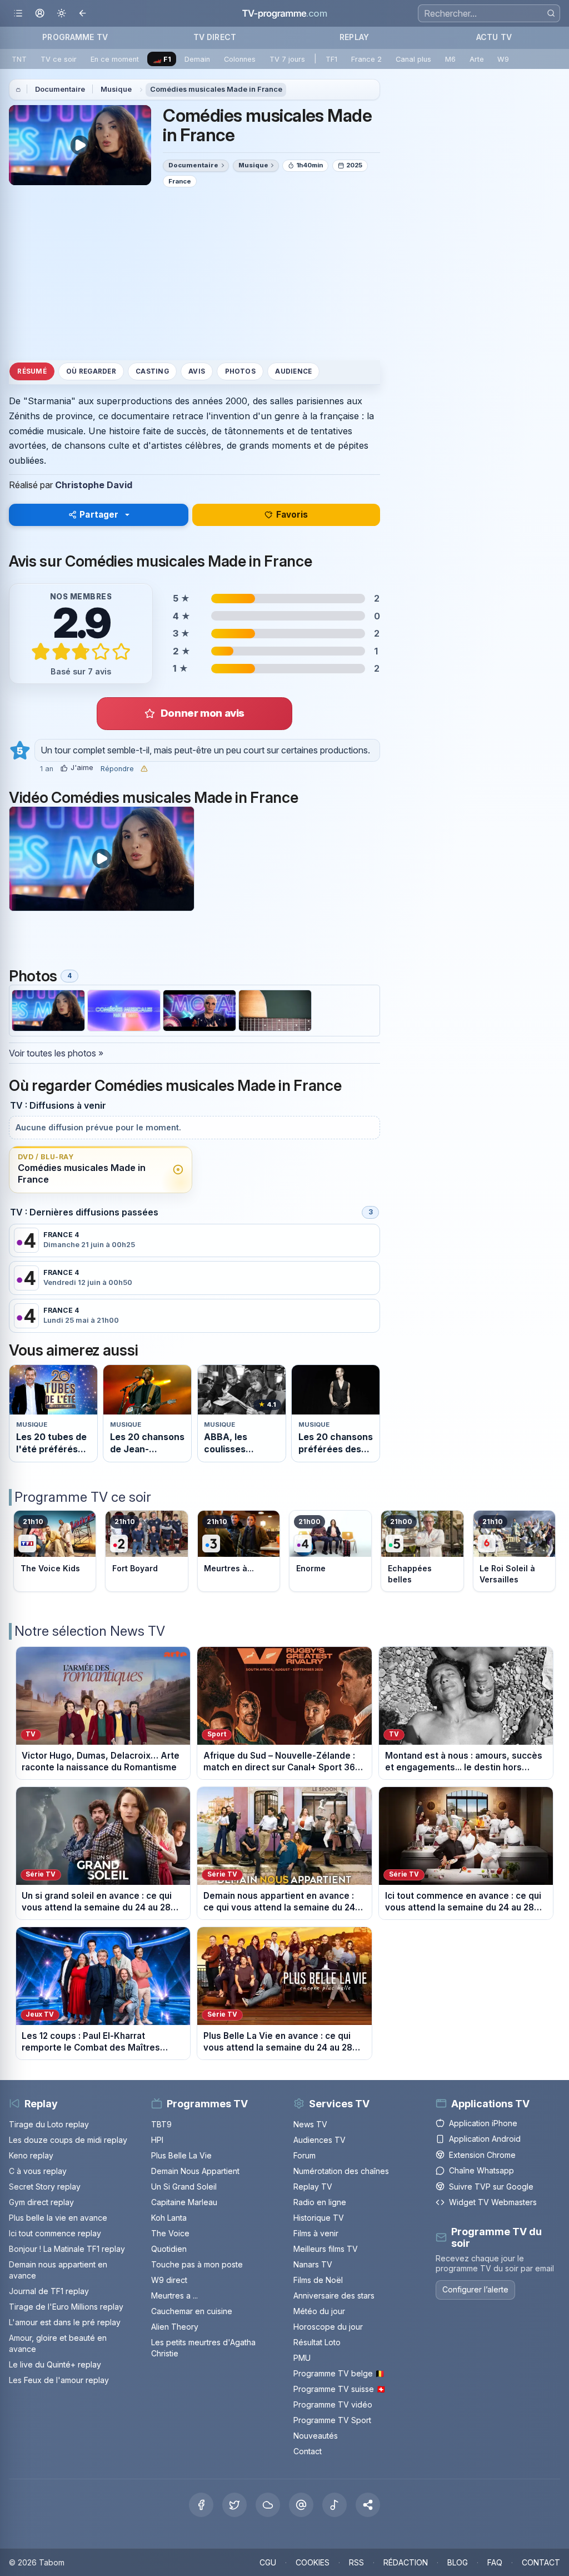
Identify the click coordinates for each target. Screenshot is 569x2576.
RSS (356, 2562)
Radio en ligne (320, 2202)
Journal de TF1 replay (49, 2291)
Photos (240, 371)
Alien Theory (175, 2327)
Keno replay (31, 2155)
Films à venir (316, 2233)
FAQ (495, 2562)
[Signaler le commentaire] (144, 769)
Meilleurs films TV (326, 2249)
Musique (116, 89)
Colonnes (240, 59)
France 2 (366, 59)
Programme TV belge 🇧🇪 (339, 2373)
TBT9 (161, 2124)
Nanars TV (313, 2264)
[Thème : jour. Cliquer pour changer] (61, 14)
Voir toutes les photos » (56, 1053)
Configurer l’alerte (475, 2289)
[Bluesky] (268, 2505)
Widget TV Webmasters (493, 2202)
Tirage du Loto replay (49, 2124)
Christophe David (94, 485)
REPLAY (354, 37)
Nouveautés (316, 2436)
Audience (293, 371)
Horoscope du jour (328, 2327)
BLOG (458, 2562)
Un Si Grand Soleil (184, 2187)
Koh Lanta (169, 2218)
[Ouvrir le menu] (18, 14)
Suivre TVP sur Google (491, 2187)
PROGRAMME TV (75, 37)
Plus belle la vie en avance (58, 2218)
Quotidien (169, 2249)
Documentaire (60, 89)
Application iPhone (483, 2123)
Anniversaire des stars (334, 2295)
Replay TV (313, 2187)
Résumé (32, 371)
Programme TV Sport (332, 2420)
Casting (152, 371)
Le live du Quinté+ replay (55, 2364)
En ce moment (115, 59)
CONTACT (541, 2562)
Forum (305, 2155)
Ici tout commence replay (55, 2233)
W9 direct (169, 2280)
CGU (268, 2562)
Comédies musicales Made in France (216, 89)
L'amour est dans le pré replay (65, 2322)
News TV (310, 2124)
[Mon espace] (40, 14)
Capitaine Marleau (184, 2202)
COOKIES (313, 2562)
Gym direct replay (41, 2202)
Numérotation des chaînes (341, 2171)
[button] (368, 2505)
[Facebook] (201, 2505)
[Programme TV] (18, 90)
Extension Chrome (482, 2155)
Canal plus (413, 59)
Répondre (117, 769)
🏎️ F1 (162, 59)
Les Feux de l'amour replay (59, 2380)
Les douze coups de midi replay (68, 2140)
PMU (302, 2358)
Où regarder (91, 371)
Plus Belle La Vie (181, 2155)
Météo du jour (319, 2311)
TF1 (331, 59)
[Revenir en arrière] (83, 14)
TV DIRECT (215, 37)
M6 (450, 59)
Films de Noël (318, 2280)
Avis (197, 371)
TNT (19, 59)
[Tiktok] (335, 2505)
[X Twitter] (234, 2505)
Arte (477, 59)
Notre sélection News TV (90, 1631)
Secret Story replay (45, 2187)
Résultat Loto (317, 2342)
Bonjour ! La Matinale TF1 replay (67, 2249)
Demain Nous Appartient (195, 2171)
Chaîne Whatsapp (481, 2170)
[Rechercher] (551, 13)
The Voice (170, 2233)
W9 (503, 59)
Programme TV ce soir (83, 1497)
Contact (308, 2451)
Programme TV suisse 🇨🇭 (340, 2389)
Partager (99, 515)
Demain (197, 59)
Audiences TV (320, 2140)
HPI (157, 2140)
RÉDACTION (406, 2562)
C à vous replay (38, 2171)
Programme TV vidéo (333, 2404)
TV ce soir (59, 59)
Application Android (485, 2139)
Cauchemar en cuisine (192, 2311)
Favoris (292, 515)
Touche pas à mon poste (197, 2264)
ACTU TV (494, 37)
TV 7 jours (287, 59)
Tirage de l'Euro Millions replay (66, 2307)
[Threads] (301, 2505)
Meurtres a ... (174, 2295)
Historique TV (319, 2218)
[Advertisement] (194, 274)
